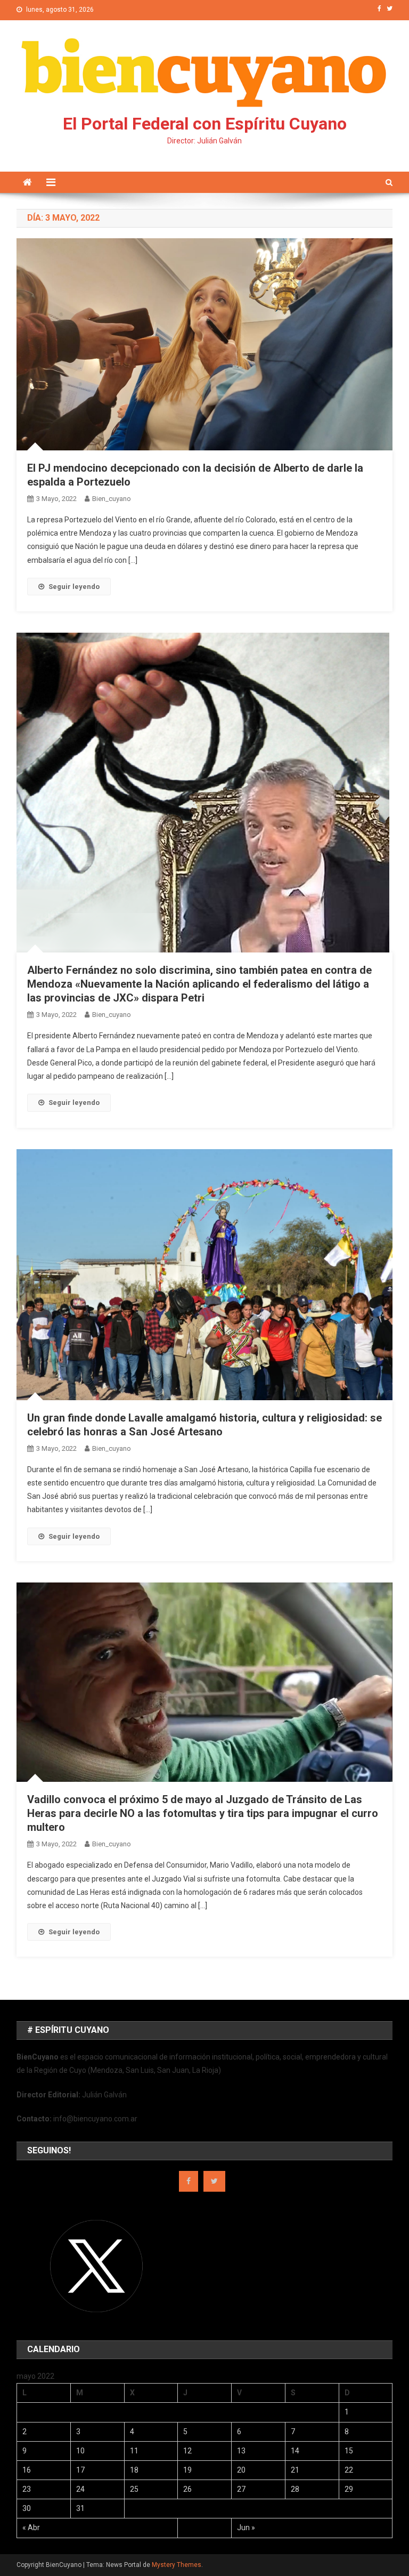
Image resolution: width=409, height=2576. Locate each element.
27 (241, 2489)
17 (80, 2470)
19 (187, 2470)
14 (295, 2451)
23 (27, 2489)
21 (295, 2470)
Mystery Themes (177, 2565)
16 (27, 2470)
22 (349, 2470)
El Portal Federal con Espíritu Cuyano (205, 124)
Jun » (246, 2527)
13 (241, 2451)
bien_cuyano (112, 499)
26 (187, 2489)
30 (27, 2508)
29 (349, 2489)
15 (349, 2451)
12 (187, 2451)
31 (80, 2508)
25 (134, 2489)
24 (80, 2489)
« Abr (31, 2527)
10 (80, 2451)
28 (295, 2489)
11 (134, 2451)
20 (241, 2470)
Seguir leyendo (74, 587)
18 (134, 2470)
